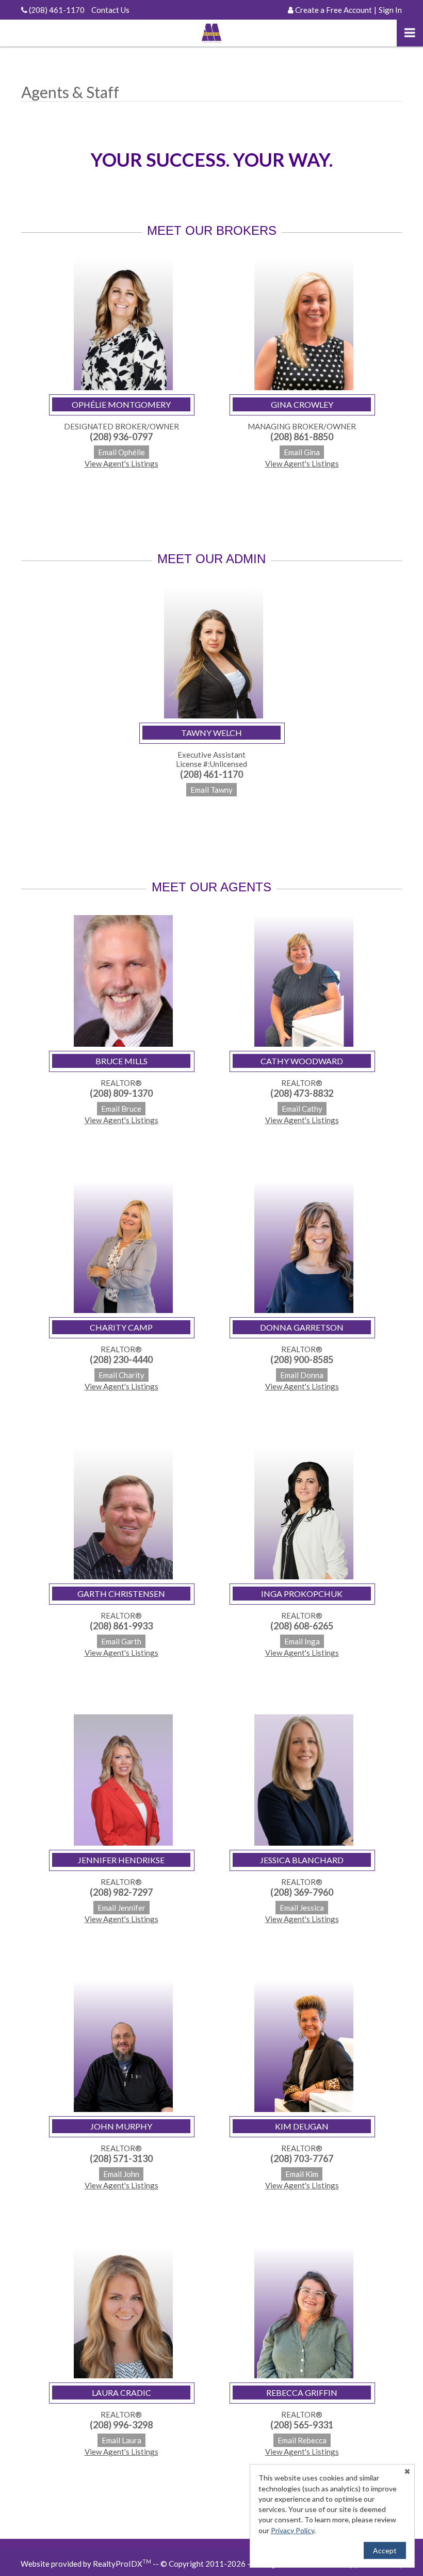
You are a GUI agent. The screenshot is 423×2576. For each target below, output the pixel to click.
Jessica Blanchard (302, 1860)
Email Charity (121, 1375)
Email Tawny (211, 790)
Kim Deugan (302, 2126)
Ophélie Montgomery (121, 404)
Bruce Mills (121, 1061)
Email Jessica (302, 1908)
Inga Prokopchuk (302, 1594)
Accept (385, 2550)
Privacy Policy (292, 2530)
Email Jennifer (121, 1908)
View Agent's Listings (121, 463)
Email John (121, 2174)
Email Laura (121, 2440)
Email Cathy (302, 1109)
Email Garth (121, 1641)
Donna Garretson (302, 1327)
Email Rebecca (302, 2440)
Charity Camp (121, 1327)
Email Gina (302, 452)
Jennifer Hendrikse (121, 1860)
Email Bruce (121, 1109)
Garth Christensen (121, 1594)
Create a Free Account (333, 10)
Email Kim (302, 2174)
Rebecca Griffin (302, 2393)
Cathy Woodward (302, 1061)
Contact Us (110, 10)
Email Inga (302, 1641)
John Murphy (121, 2126)
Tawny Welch (211, 733)
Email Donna (302, 1375)
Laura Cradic (121, 2393)
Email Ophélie (121, 452)
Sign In (390, 10)
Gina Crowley (302, 404)
